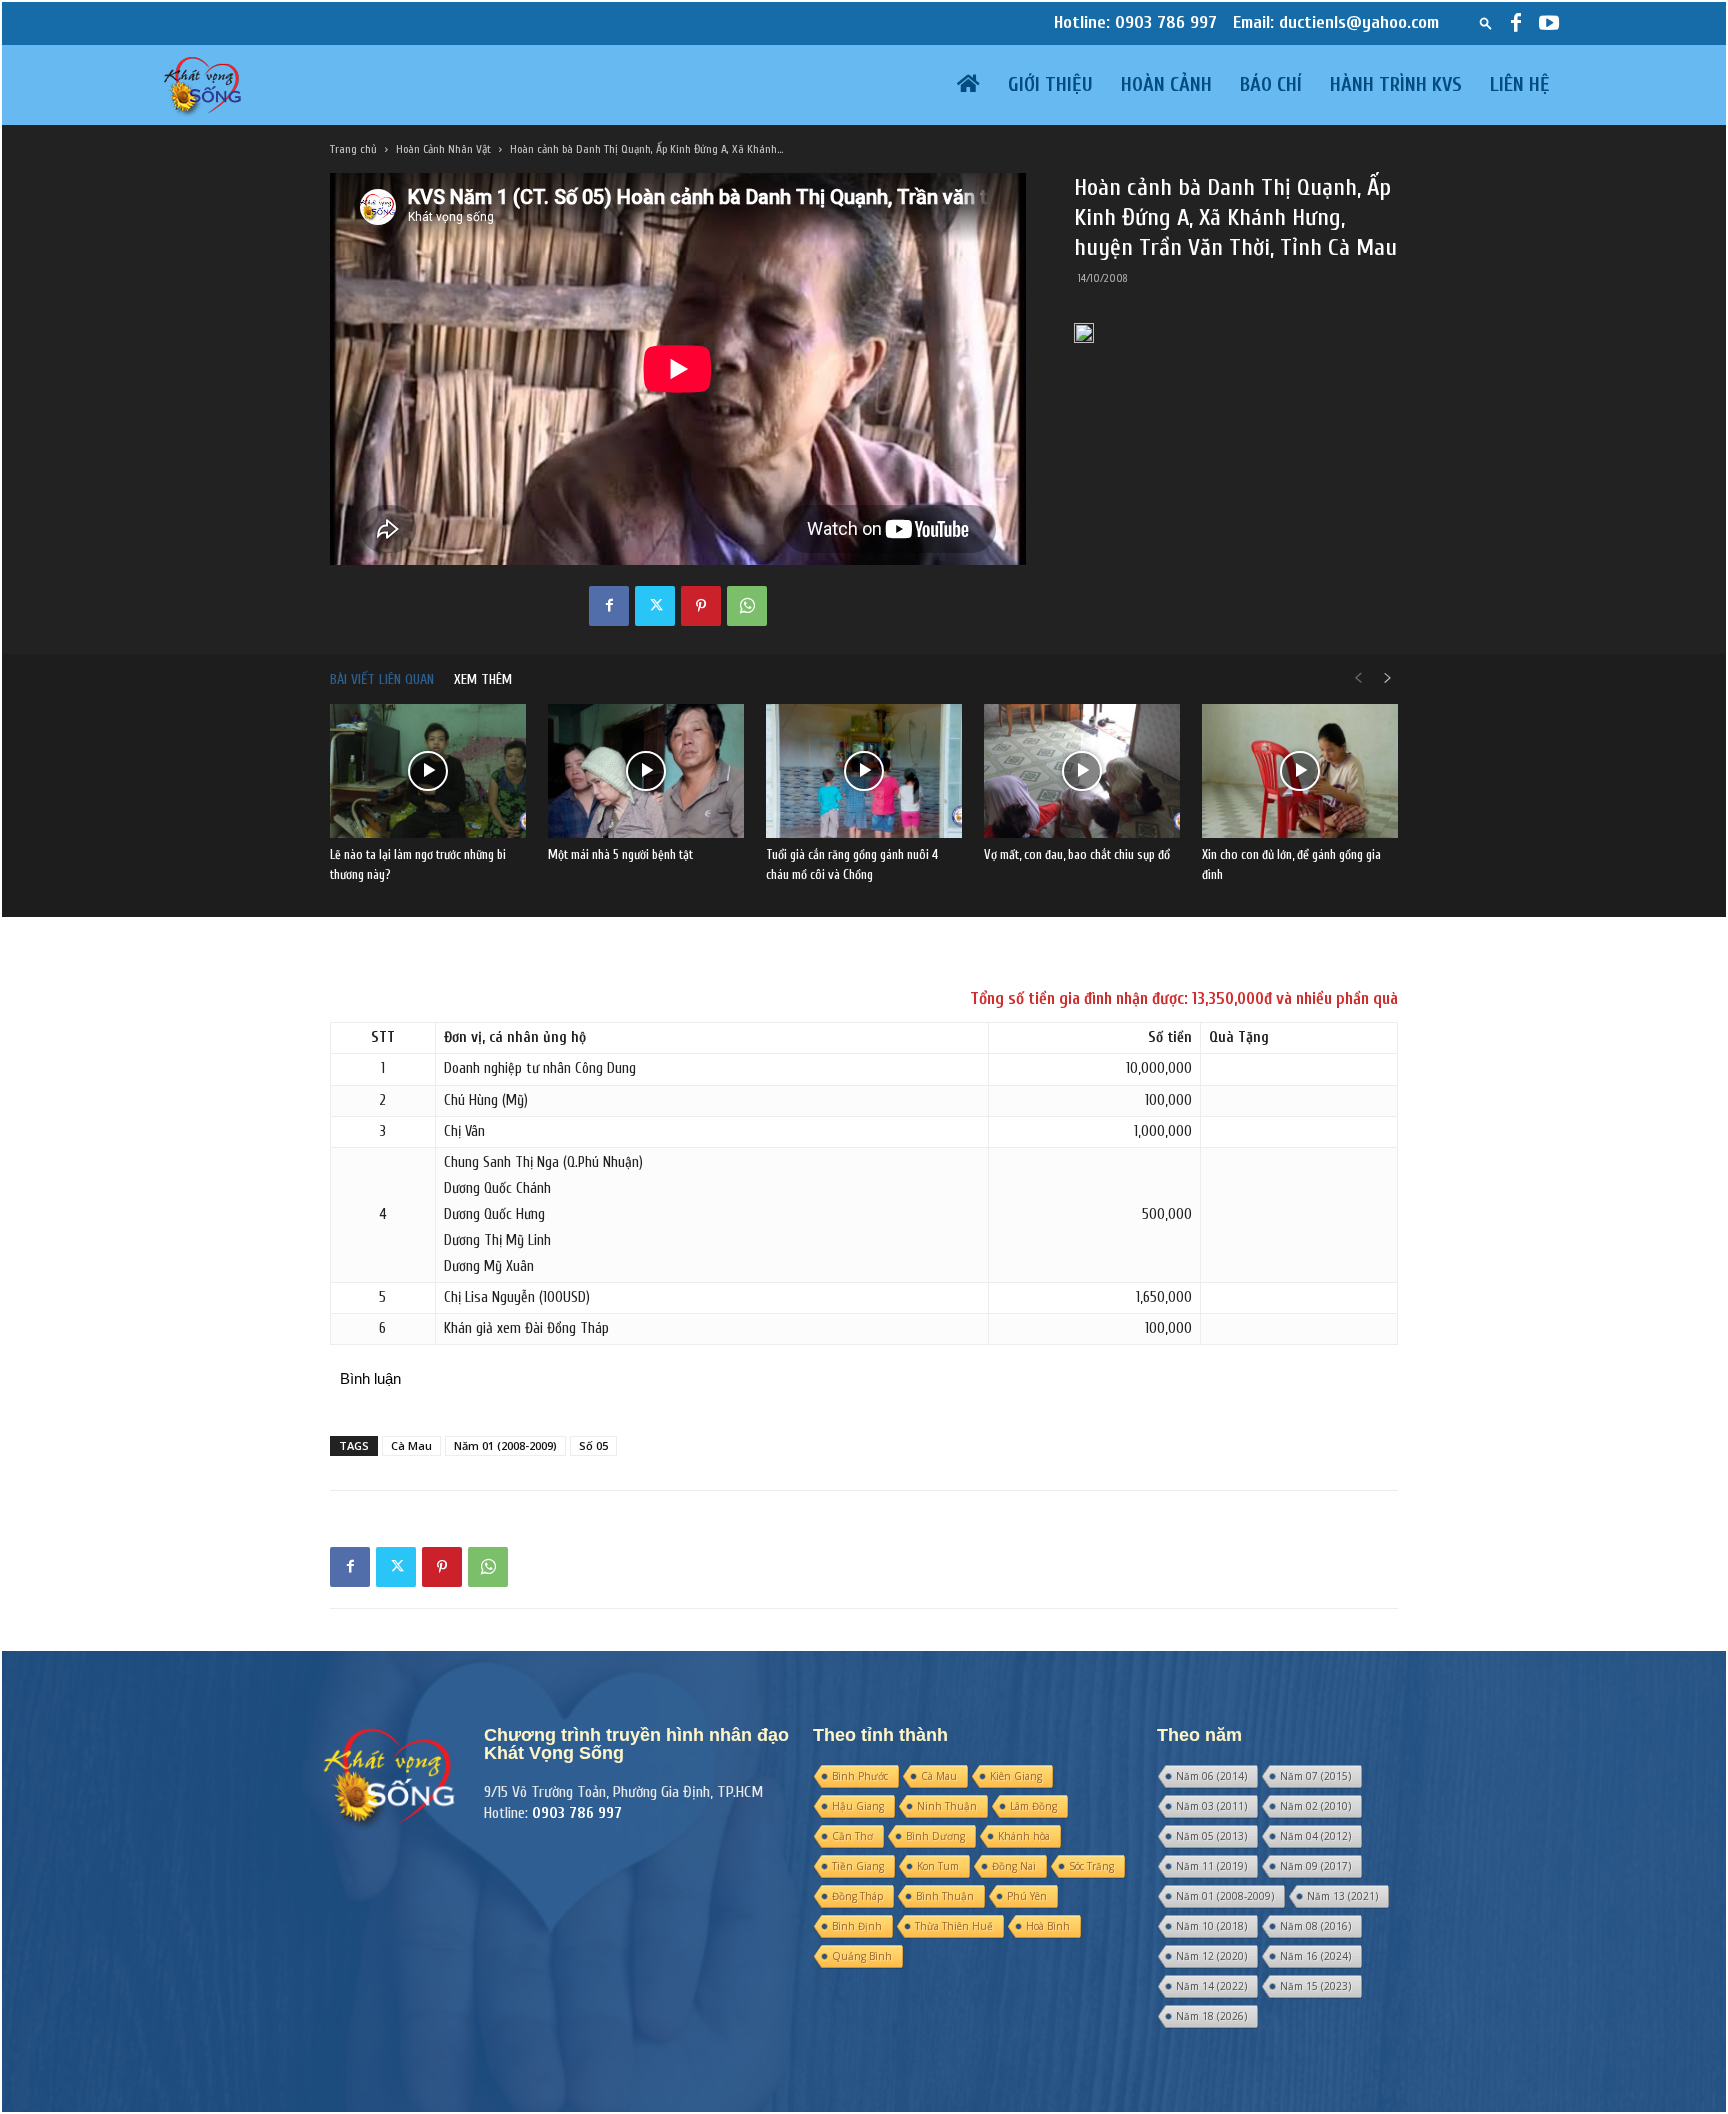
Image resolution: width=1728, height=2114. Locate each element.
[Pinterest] (701, 606)
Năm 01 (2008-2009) (505, 1445)
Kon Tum (938, 1866)
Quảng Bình (862, 1956)
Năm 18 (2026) (1211, 2016)
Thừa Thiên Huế (954, 1926)
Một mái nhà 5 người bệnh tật (620, 854)
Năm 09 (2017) (1315, 1866)
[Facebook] (1516, 23)
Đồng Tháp (857, 1896)
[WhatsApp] (747, 606)
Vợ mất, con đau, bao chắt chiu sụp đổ (1077, 854)
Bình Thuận (945, 1896)
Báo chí (1271, 84)
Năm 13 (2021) (1342, 1896)
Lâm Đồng (1033, 1806)
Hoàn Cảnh (1166, 84)
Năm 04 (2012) (1315, 1836)
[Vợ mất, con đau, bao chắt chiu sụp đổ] (1082, 771)
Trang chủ (353, 149)
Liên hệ (1520, 84)
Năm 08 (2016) (1315, 1926)
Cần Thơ (852, 1836)
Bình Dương (935, 1836)
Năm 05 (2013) (1211, 1836)
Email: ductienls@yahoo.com (1336, 22)
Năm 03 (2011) (1211, 1806)
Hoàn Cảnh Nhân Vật (443, 149)
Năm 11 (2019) (1211, 1866)
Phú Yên (1027, 1896)
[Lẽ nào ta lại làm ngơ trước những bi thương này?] (428, 771)
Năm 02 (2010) (1315, 1806)
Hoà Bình (1048, 1926)
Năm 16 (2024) (1315, 1956)
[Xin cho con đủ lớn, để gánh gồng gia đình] (1300, 771)
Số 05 (593, 1445)
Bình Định (857, 1926)
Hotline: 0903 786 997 (1135, 22)
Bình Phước (860, 1776)
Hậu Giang (858, 1806)
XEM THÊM (483, 679)
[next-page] (1388, 679)
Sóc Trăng (1091, 1866)
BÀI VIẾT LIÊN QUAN (382, 679)
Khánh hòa (1024, 1836)
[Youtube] (1549, 23)
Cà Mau (411, 1445)
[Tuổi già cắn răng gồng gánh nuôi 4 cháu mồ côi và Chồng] (864, 771)
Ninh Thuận (947, 1806)
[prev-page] (1358, 679)
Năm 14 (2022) (1211, 1986)
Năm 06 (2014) (1211, 1776)
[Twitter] (655, 606)
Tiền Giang (858, 1866)
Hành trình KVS (1396, 84)
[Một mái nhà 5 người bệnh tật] (646, 771)
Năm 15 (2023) (1315, 1986)
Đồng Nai (1014, 1866)
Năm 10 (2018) (1211, 1926)
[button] (1486, 22)
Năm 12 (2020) (1211, 1956)
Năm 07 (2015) (1315, 1776)
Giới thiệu (1050, 84)
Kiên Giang (1016, 1776)
